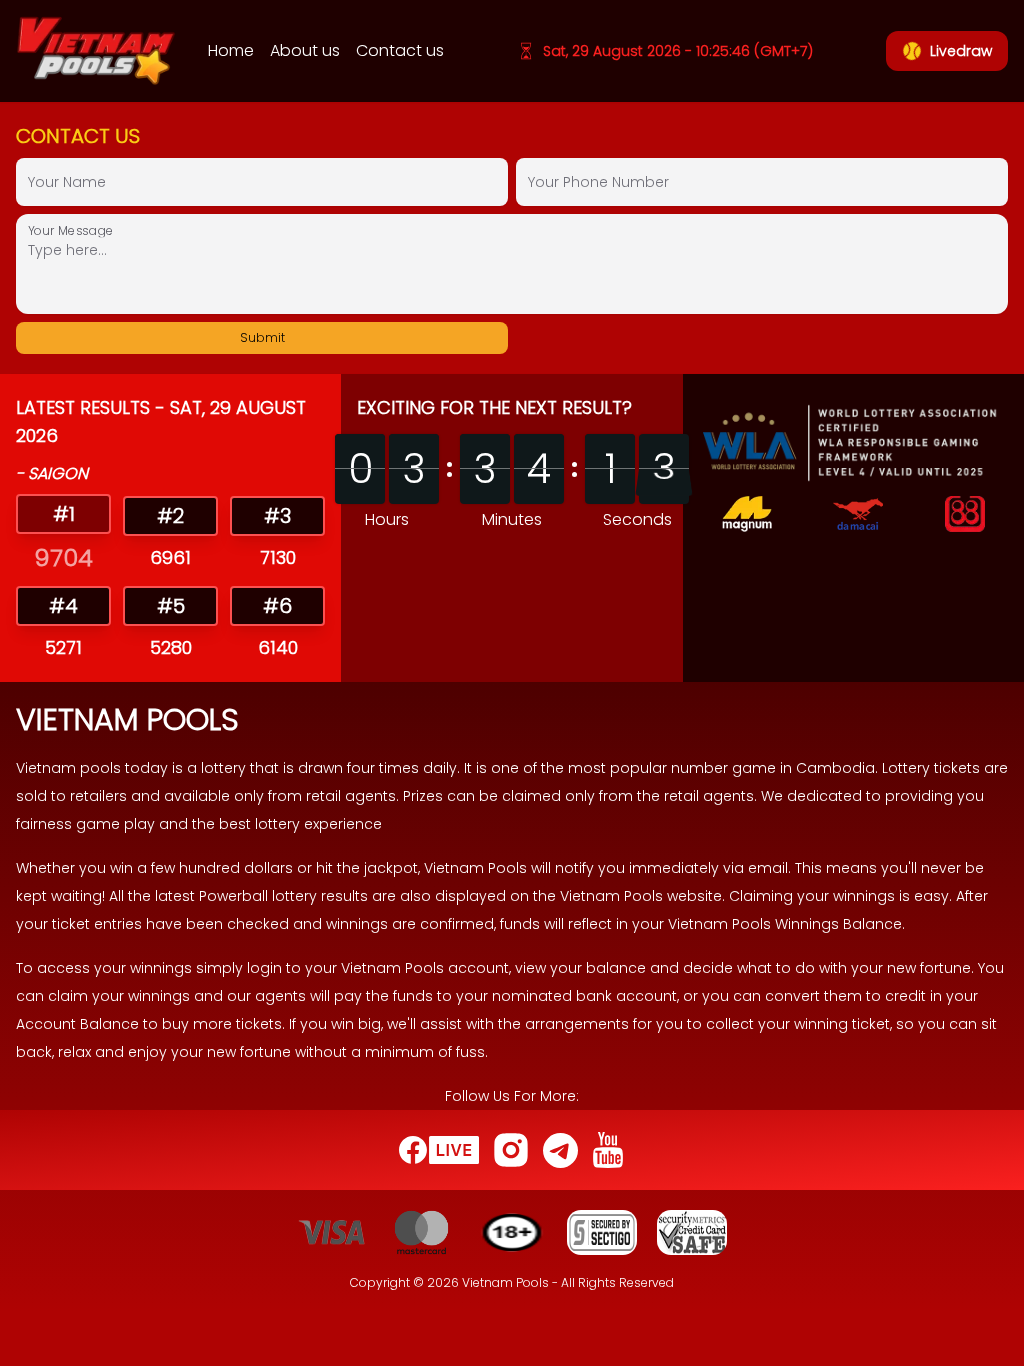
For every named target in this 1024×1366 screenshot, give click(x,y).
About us (305, 50)
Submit (262, 337)
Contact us (400, 50)
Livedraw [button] (961, 51)
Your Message (71, 229)
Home (231, 50)
